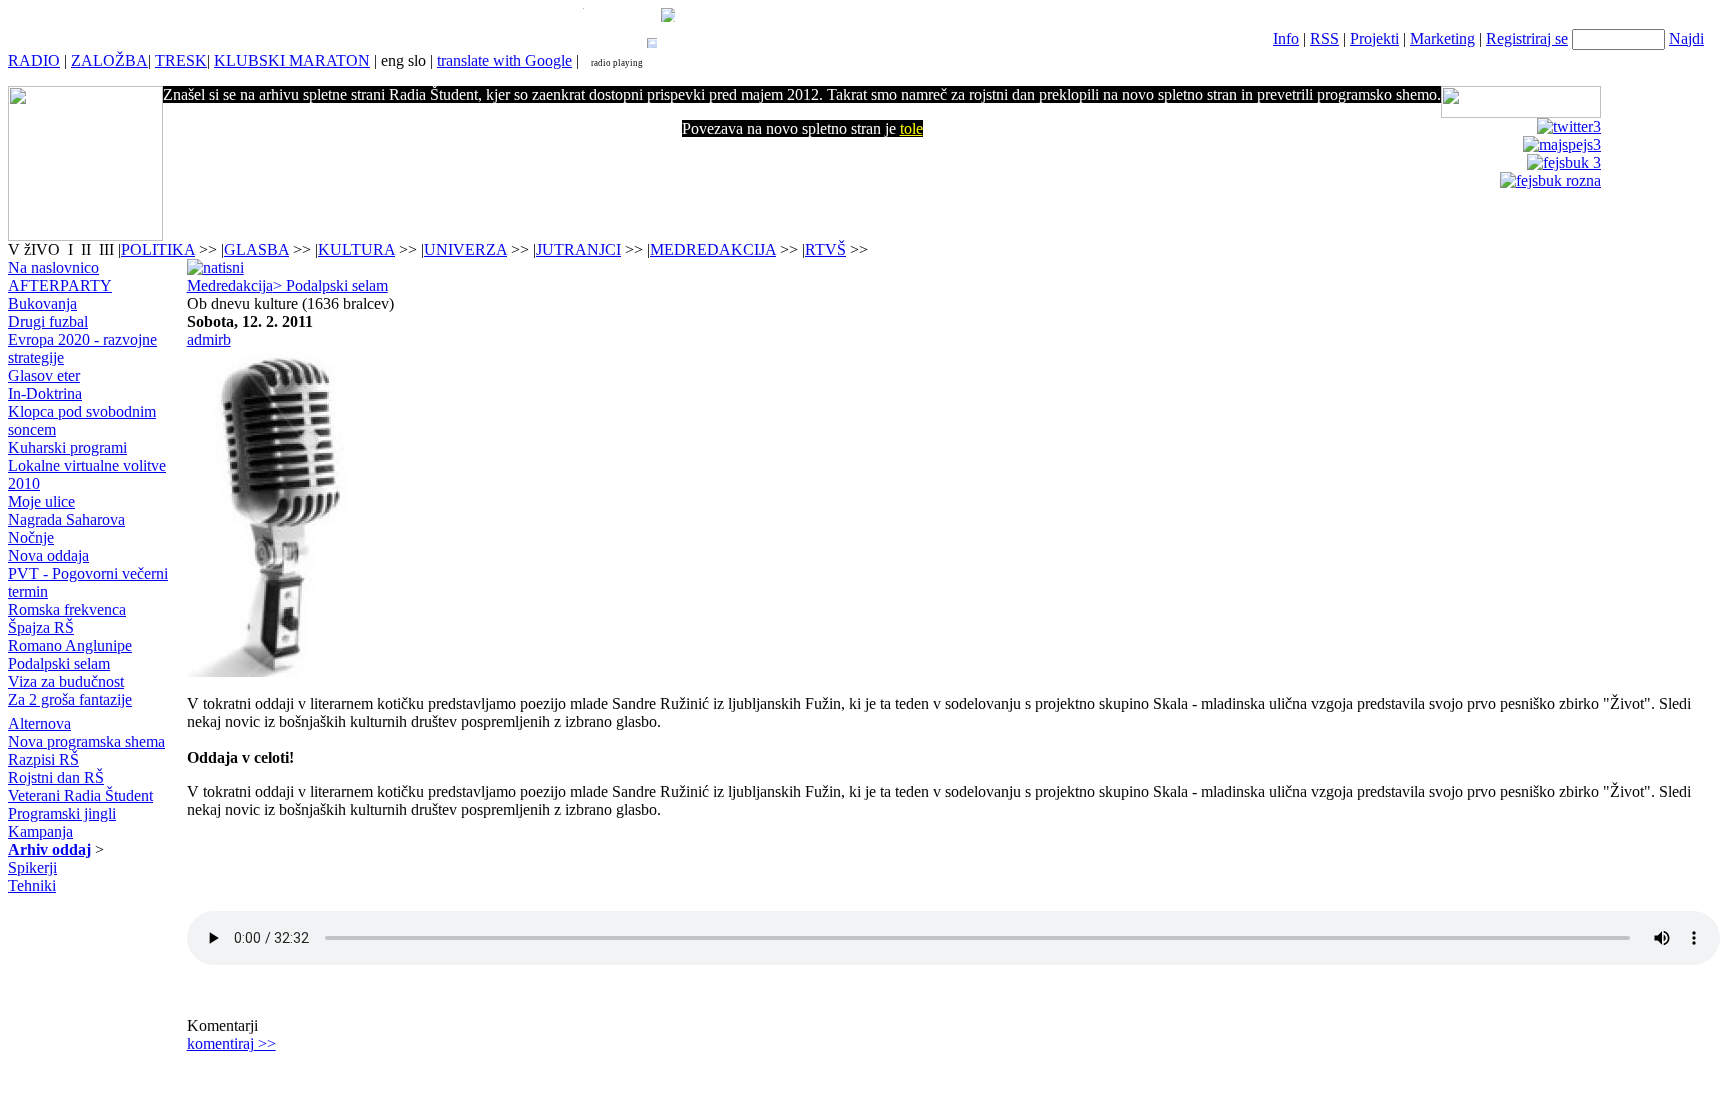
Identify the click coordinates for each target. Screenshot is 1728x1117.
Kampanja (40, 831)
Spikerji (32, 867)
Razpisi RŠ (43, 759)
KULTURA (356, 249)
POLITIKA (158, 249)
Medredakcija (230, 285)
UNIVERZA (465, 249)
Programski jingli (62, 813)
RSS (1324, 38)
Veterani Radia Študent (80, 795)
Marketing (1442, 38)
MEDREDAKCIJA (713, 249)
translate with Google (504, 60)
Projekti (1374, 38)
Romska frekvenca (67, 609)
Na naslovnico (53, 267)
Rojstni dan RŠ (56, 777)
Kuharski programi (67, 447)
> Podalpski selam (330, 285)
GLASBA (256, 249)
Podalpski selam (59, 663)
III (106, 249)
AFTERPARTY (60, 285)
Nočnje (31, 537)
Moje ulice (41, 501)
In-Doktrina (45, 393)
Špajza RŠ (41, 627)
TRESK (181, 60)
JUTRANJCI (578, 249)
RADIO (34, 60)
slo (417, 60)
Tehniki (32, 885)
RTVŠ (825, 249)
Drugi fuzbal (48, 321)
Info (1286, 38)
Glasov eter (44, 375)
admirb (209, 339)
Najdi (1686, 38)
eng (392, 60)
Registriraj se (1527, 38)
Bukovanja (42, 303)
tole (911, 128)
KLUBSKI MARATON (292, 60)
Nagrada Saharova (66, 519)
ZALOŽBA (109, 60)
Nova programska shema (86, 741)
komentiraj (231, 1043)
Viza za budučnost (66, 681)
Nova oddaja (48, 555)
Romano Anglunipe (70, 645)
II (88, 249)
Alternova (39, 723)
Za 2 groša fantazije (70, 699)
